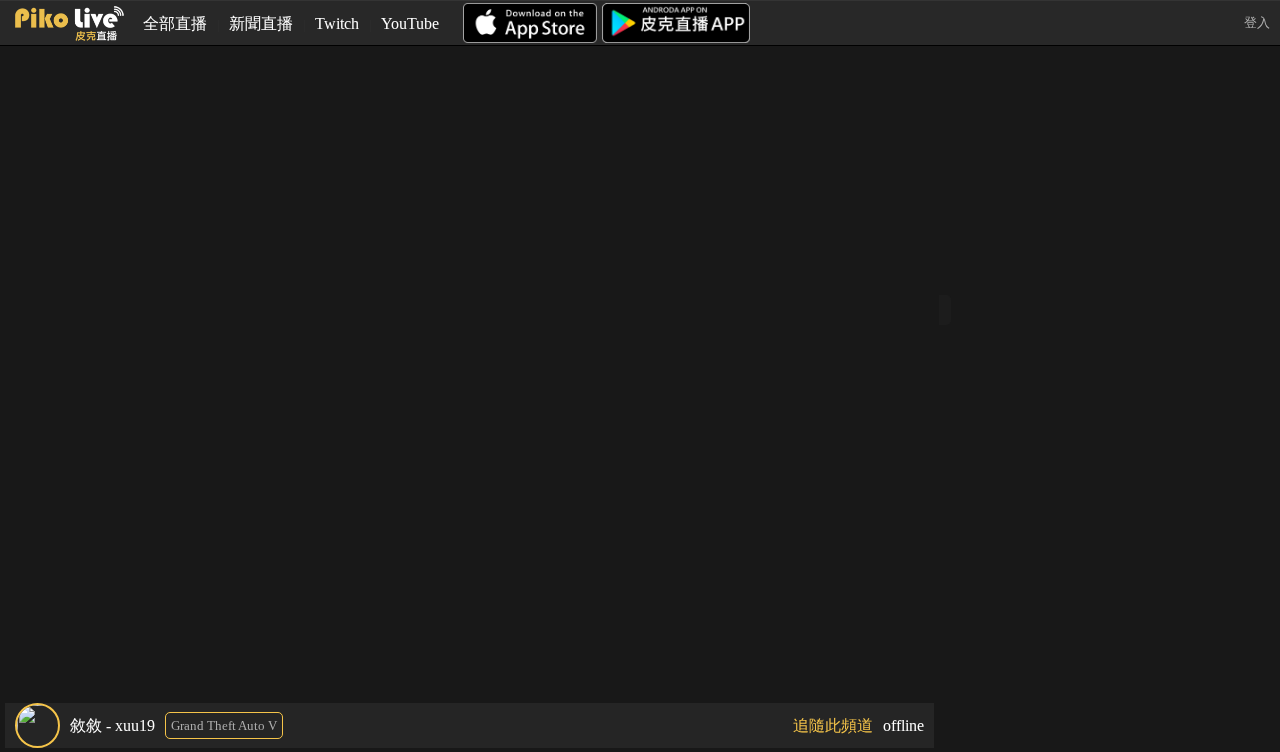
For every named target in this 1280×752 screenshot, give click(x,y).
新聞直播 (261, 23)
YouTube (410, 23)
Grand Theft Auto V (224, 725)
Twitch (337, 23)
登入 (1257, 22)
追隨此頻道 (833, 725)
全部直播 (175, 23)
